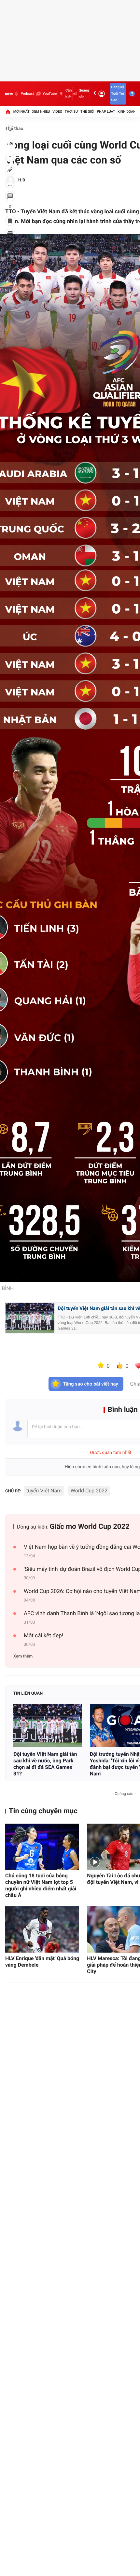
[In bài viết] (10, 234)
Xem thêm (23, 1656)
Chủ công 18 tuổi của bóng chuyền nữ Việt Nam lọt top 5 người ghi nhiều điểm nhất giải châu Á (41, 1885)
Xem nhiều (41, 112)
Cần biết (69, 94)
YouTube (50, 94)
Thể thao (14, 129)
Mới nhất (21, 112)
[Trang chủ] (8, 112)
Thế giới (87, 112)
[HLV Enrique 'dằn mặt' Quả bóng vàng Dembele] (42, 1929)
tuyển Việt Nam (44, 1491)
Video (57, 112)
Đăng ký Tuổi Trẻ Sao (118, 94)
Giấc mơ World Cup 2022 (90, 1527)
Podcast (27, 94)
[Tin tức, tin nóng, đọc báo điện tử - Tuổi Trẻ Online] (9, 94)
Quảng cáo (84, 94)
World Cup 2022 (89, 1491)
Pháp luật (106, 112)
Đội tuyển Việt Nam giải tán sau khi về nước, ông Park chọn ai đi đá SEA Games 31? (45, 1764)
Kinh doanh (128, 112)
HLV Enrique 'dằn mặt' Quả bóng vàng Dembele (42, 1962)
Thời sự (71, 112)
